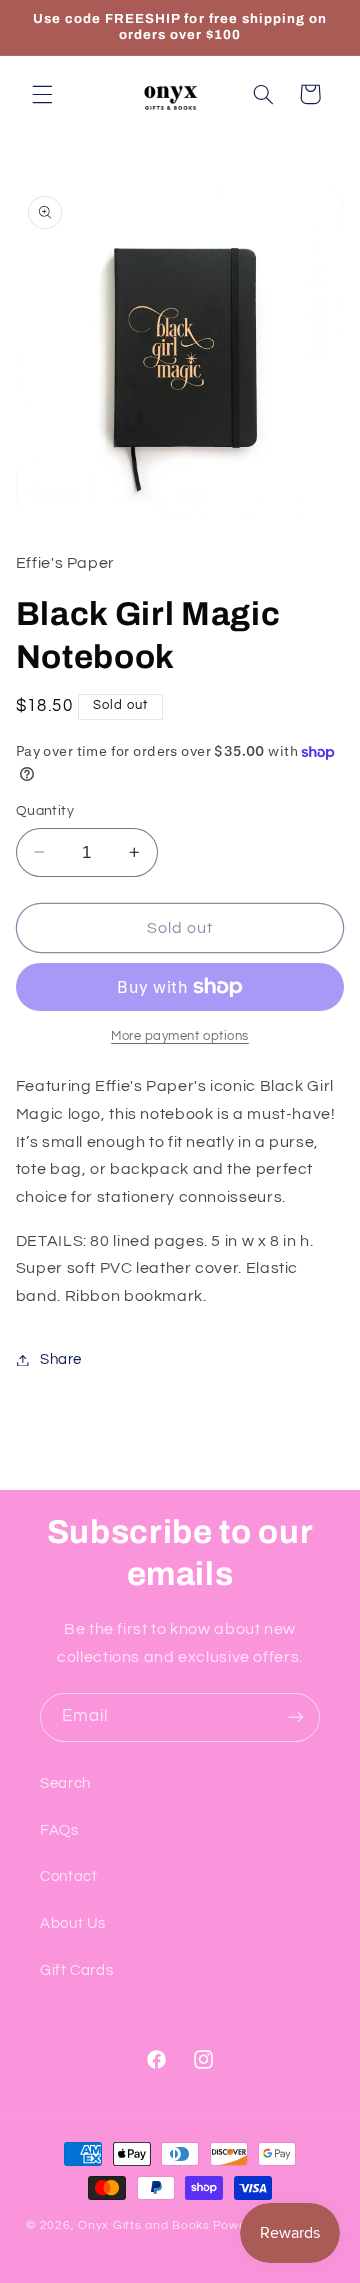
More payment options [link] (180, 1036)
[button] (42, 94)
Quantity (45, 811)
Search (65, 1783)
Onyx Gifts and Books (144, 2225)
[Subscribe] (296, 1717)
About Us (73, 1923)
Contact (68, 1876)
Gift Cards (76, 1970)
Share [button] (61, 1359)
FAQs (59, 1830)
